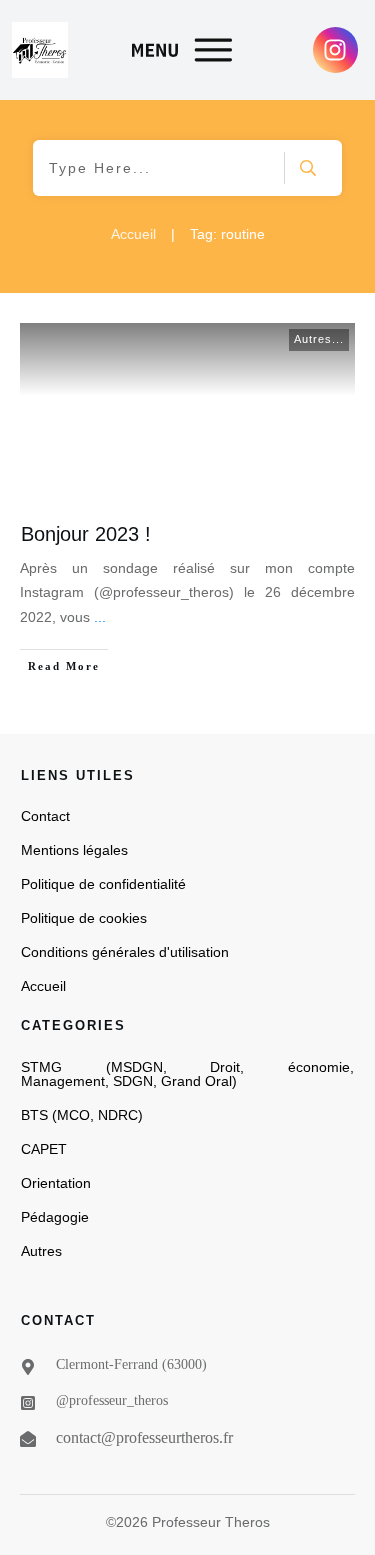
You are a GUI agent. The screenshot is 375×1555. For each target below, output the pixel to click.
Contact (45, 816)
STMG (41, 1067)
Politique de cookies (84, 918)
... (100, 617)
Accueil (43, 986)
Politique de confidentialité (103, 884)
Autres (41, 1251)
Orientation (56, 1183)
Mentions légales (74, 850)
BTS (34, 1115)
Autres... (319, 339)
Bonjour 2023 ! (86, 534)
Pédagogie (55, 1217)
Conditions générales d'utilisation (125, 952)
